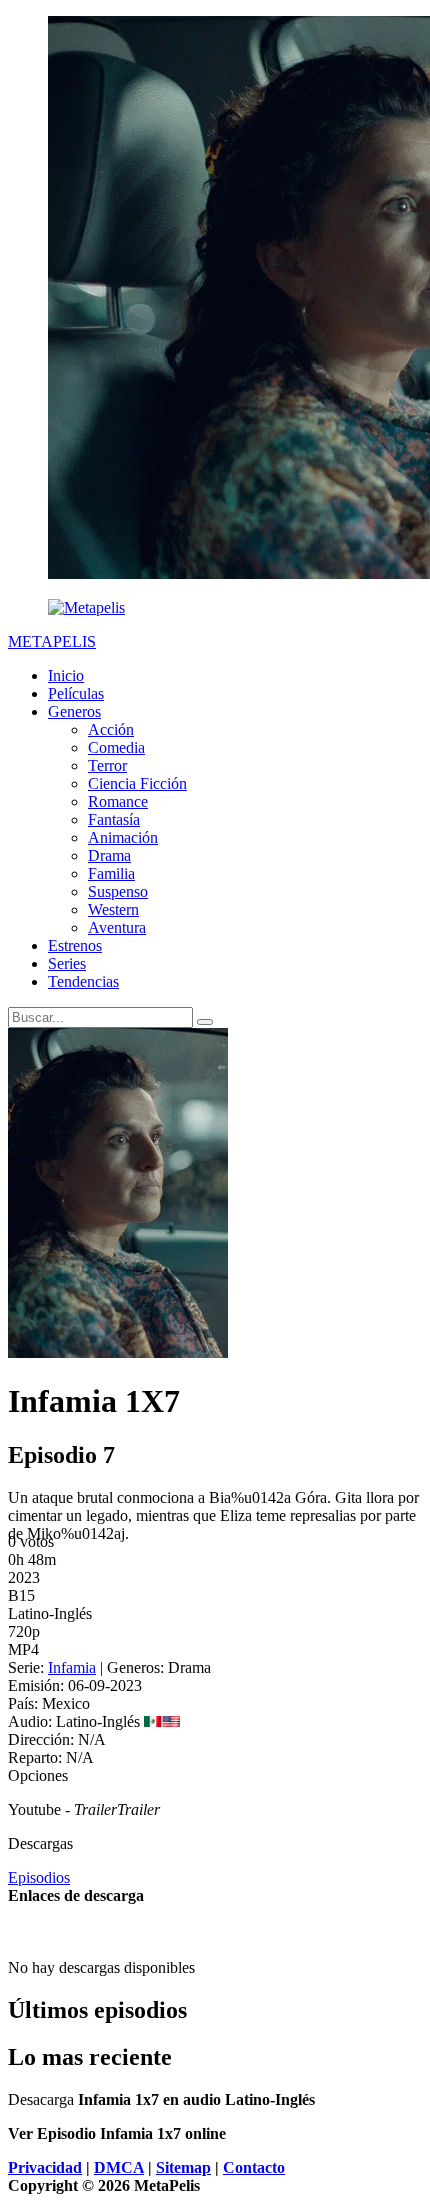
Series (67, 963)
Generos (74, 711)
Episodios (39, 1877)
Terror (107, 765)
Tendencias (83, 981)
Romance (118, 801)
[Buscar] (205, 1022)
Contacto (254, 2167)
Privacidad (45, 2167)
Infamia (72, 1667)
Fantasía (114, 819)
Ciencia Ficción (137, 783)
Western (113, 909)
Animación (123, 837)
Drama (109, 855)
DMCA (119, 2167)
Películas (76, 693)
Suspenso (118, 891)
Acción (111, 729)
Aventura (117, 927)
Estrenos (75, 945)
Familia (111, 873)
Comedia (116, 747)
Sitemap (183, 2167)
